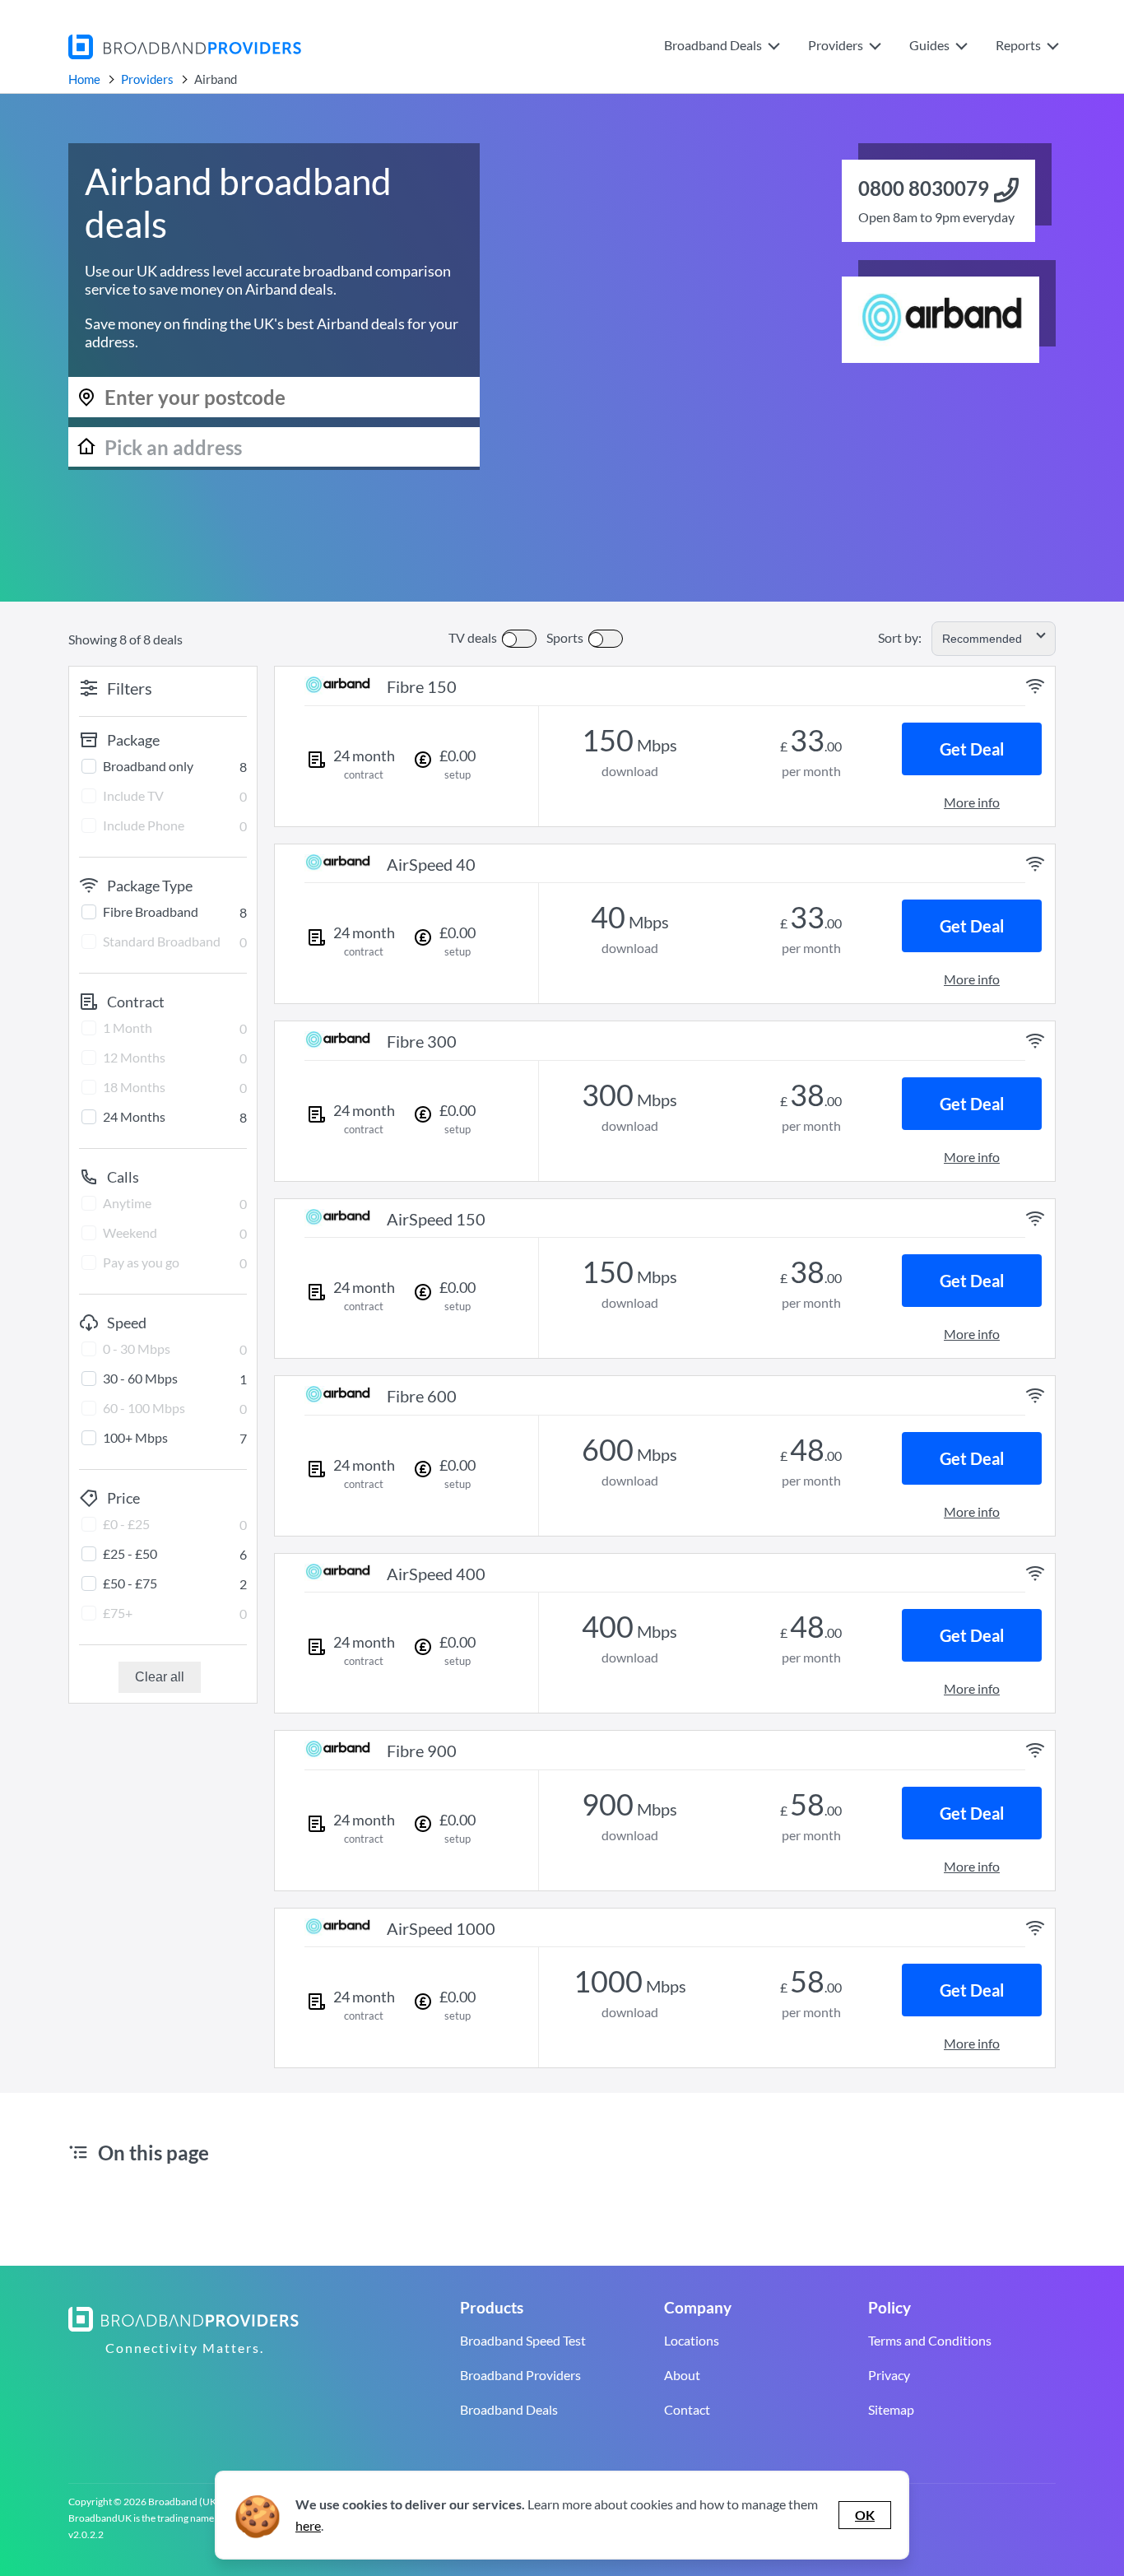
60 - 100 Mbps (144, 1408)
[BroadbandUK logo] (185, 54)
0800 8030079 (924, 188)
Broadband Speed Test (523, 2340)
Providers (147, 79)
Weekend (130, 1232)
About (682, 2375)
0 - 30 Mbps (137, 1348)
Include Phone (144, 825)
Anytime (127, 1203)
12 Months (134, 1057)
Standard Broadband (162, 941)
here (308, 2525)
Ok (865, 2515)
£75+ (118, 1613)
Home (84, 79)
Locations (692, 2340)
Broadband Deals (509, 2409)
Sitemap (891, 2409)
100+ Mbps (135, 1437)
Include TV (133, 795)
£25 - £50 (130, 1553)
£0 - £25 (126, 1524)
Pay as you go (141, 1262)
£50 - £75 (130, 1583)
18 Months (134, 1087)
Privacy (889, 2375)
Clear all (160, 1677)
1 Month (128, 1028)
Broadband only (148, 766)
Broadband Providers (520, 2375)
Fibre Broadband (151, 911)
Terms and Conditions (930, 2340)
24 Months (134, 1116)
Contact (687, 2409)
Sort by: (900, 637)
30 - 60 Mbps (140, 1378)
